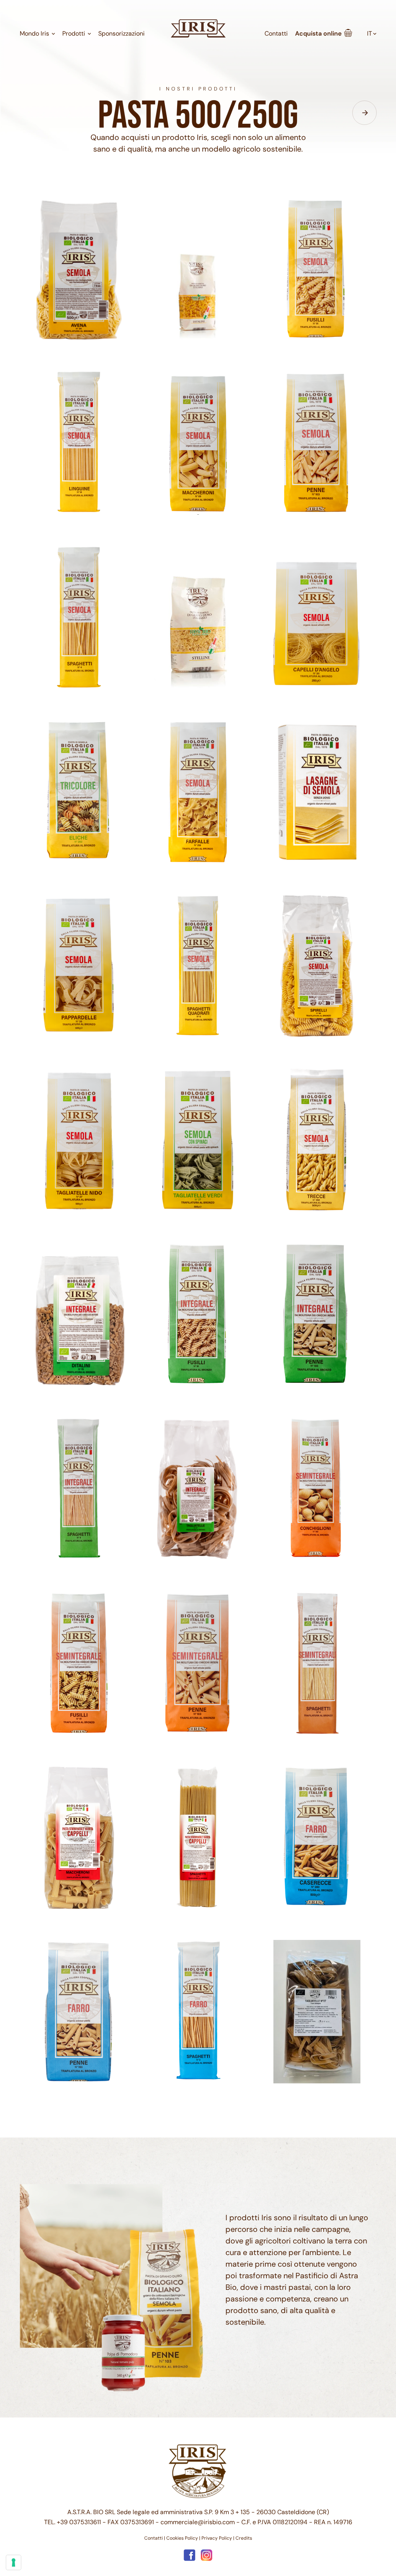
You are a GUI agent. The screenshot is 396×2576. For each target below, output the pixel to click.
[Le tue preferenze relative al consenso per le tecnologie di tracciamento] (14, 2562)
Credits (244, 2538)
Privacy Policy (217, 2538)
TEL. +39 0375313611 (73, 2522)
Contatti (154, 2538)
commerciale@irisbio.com (198, 2522)
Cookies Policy (182, 2538)
